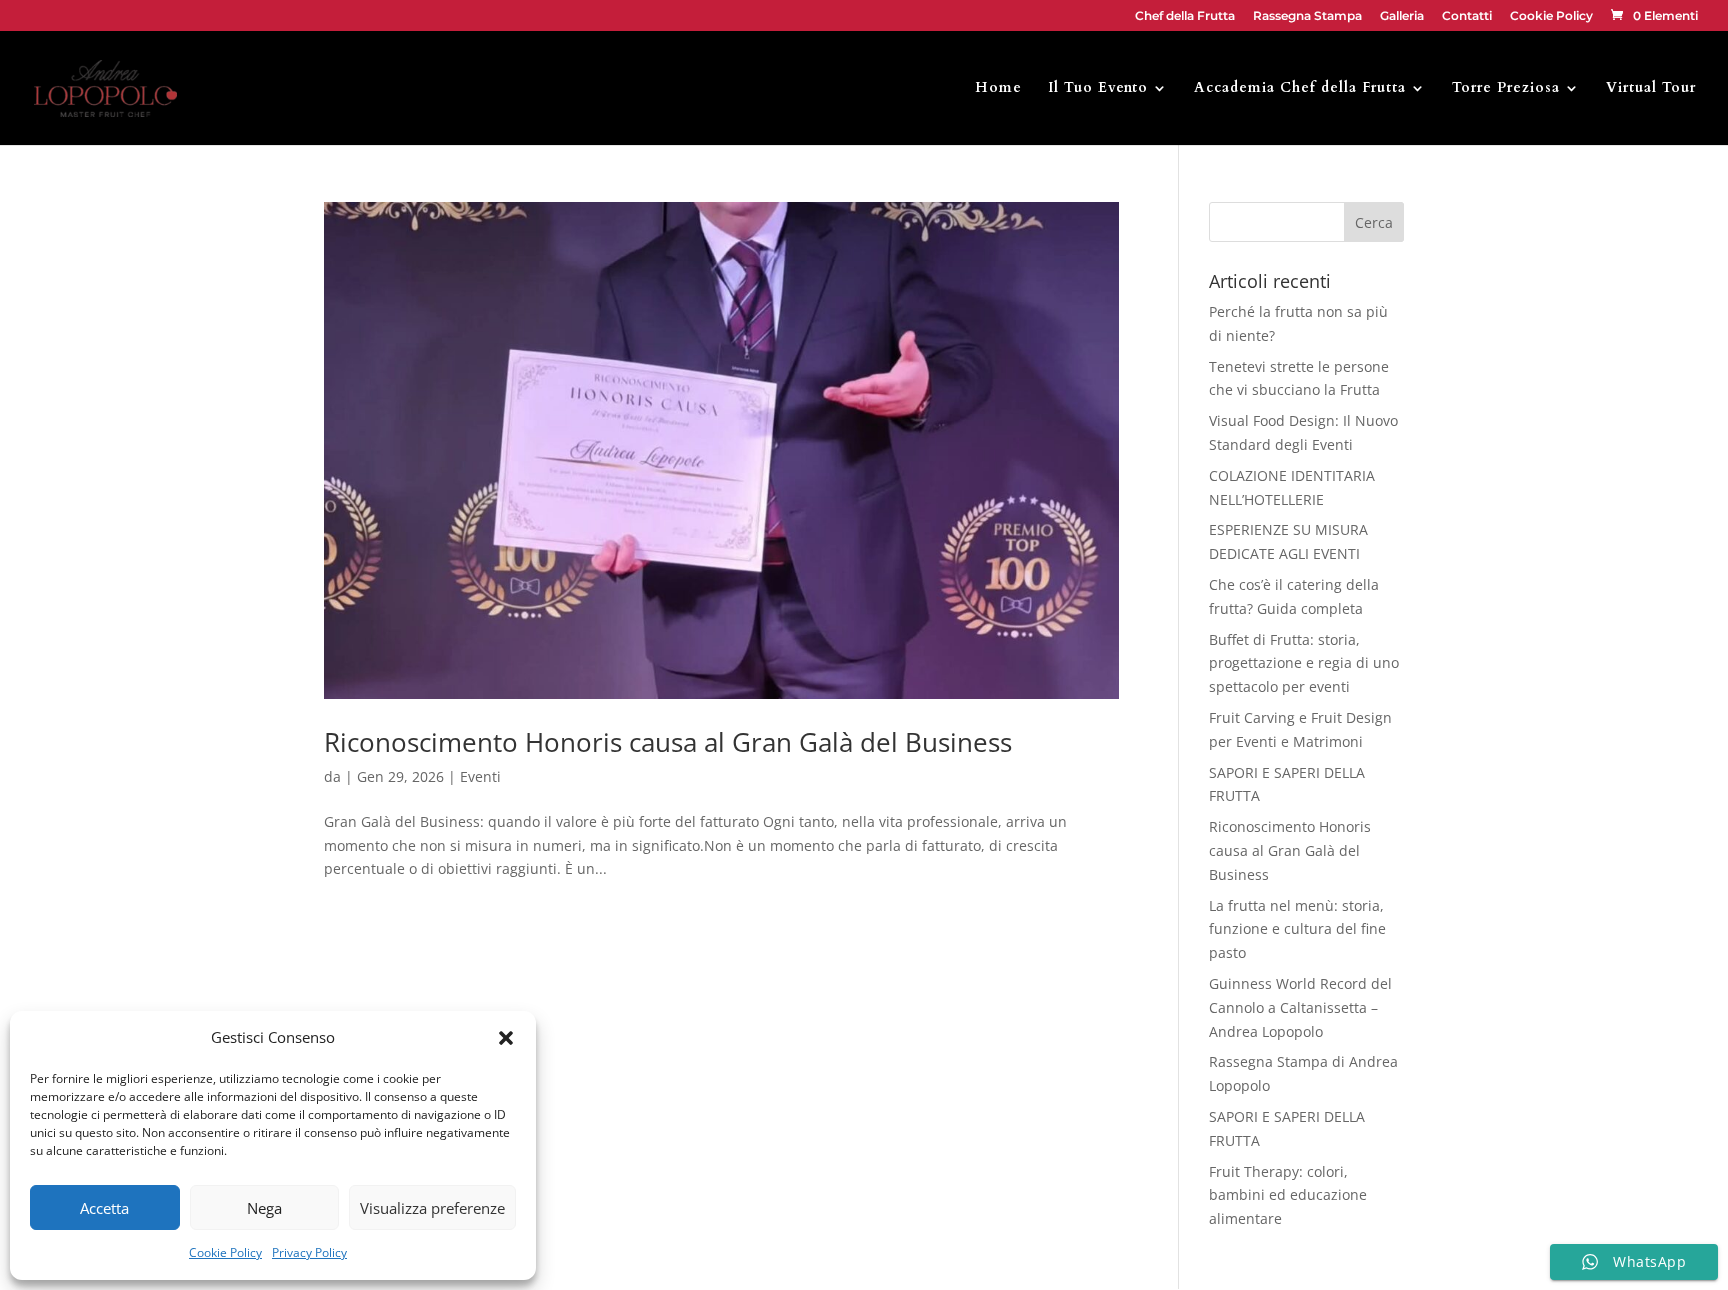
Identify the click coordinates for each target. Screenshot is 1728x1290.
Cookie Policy (225, 1252)
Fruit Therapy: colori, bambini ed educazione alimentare (1288, 1195)
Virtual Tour (1651, 89)
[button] (506, 1038)
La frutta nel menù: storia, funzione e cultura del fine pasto (1297, 929)
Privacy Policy (309, 1252)
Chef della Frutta (1185, 16)
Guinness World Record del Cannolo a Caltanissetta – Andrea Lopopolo (1300, 1007)
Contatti (1467, 16)
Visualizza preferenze (432, 1208)
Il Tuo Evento (1098, 89)
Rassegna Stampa (1307, 16)
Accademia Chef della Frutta (1300, 89)
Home (998, 89)
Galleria (1402, 16)
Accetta (104, 1208)
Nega (264, 1208)
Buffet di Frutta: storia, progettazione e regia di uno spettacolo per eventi (1304, 663)
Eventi (480, 776)
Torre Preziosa (1506, 89)
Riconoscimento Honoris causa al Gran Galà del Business (668, 742)
